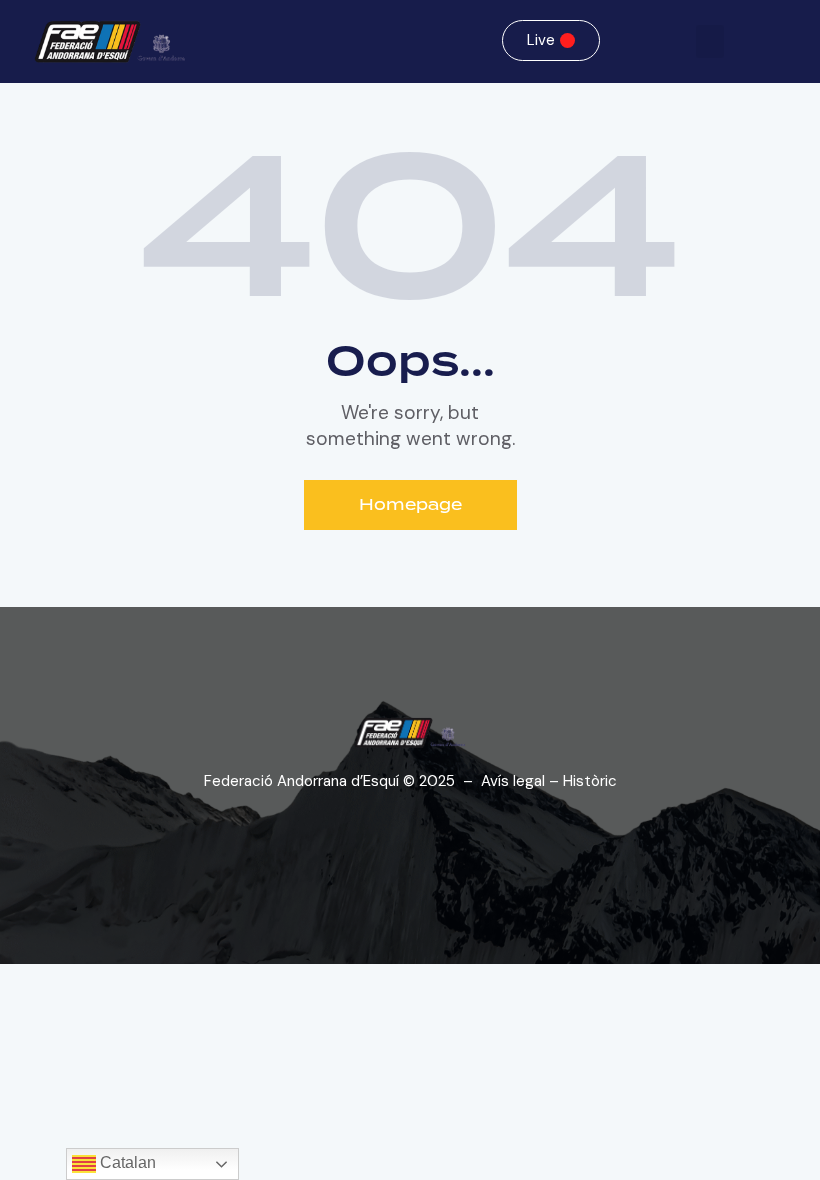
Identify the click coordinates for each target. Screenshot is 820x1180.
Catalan (126, 1162)
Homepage (410, 504)
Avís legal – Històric (549, 781)
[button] (710, 41)
